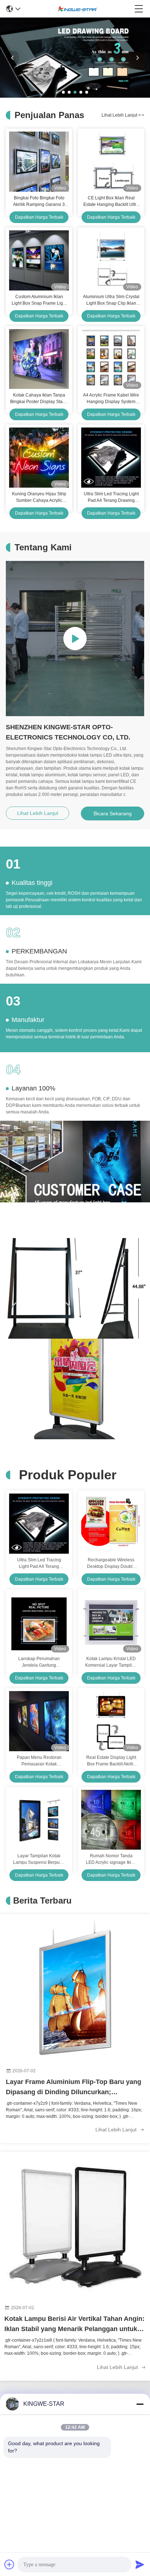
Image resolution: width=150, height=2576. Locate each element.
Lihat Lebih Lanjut (123, 115)
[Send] (140, 2564)
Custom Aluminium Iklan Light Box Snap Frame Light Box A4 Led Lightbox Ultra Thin (39, 300)
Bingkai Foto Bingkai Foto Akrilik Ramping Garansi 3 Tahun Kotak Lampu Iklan (39, 202)
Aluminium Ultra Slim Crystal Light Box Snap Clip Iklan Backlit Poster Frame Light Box (111, 300)
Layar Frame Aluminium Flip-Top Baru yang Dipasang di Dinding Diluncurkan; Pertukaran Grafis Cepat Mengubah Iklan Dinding (74, 2088)
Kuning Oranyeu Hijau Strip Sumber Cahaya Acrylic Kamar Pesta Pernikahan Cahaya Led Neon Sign (39, 497)
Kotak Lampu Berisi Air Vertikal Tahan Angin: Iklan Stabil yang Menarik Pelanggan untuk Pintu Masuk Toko (74, 2325)
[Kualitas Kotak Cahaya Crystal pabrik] (75, 96)
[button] (63, 92)
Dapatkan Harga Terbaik (39, 217)
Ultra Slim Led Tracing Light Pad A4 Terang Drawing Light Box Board (111, 497)
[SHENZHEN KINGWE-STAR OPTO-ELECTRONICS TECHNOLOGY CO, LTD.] (78, 9)
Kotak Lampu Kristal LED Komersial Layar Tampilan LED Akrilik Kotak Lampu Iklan (111, 1662)
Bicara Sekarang (113, 813)
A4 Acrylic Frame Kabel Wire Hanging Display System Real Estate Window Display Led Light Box (111, 399)
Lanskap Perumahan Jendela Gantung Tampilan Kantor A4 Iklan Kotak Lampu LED (39, 1662)
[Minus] (140, 2404)
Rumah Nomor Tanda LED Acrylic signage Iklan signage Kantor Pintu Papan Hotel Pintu (111, 1859)
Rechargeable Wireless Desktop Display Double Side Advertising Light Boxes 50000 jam (111, 1564)
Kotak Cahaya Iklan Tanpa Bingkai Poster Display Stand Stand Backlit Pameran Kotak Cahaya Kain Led (39, 399)
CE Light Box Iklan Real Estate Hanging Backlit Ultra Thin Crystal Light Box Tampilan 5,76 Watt (111, 202)
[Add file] (9, 2564)
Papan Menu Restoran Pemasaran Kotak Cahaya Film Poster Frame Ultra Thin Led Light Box (39, 1761)
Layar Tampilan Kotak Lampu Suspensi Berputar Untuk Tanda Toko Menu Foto (39, 1859)
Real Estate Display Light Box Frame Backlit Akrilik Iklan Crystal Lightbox (111, 1761)
